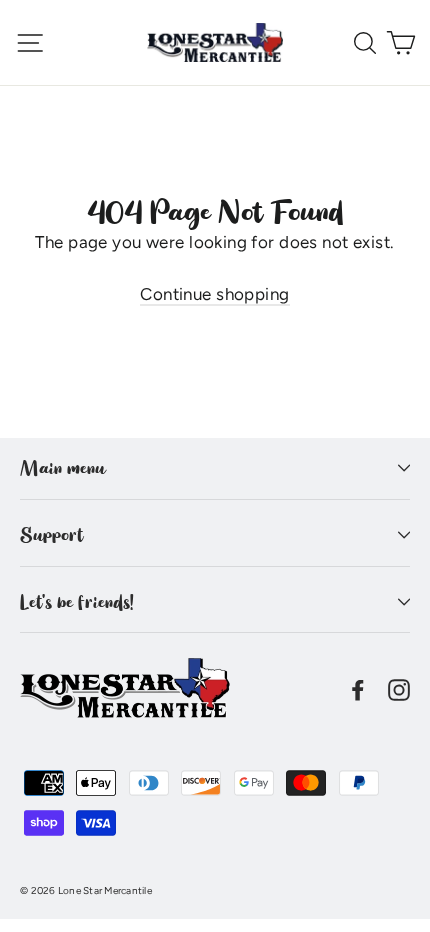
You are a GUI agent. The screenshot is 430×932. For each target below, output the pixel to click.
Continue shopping (214, 294)
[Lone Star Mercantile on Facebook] (358, 688)
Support (51, 535)
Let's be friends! (77, 602)
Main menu (62, 468)
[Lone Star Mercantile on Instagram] (399, 688)
